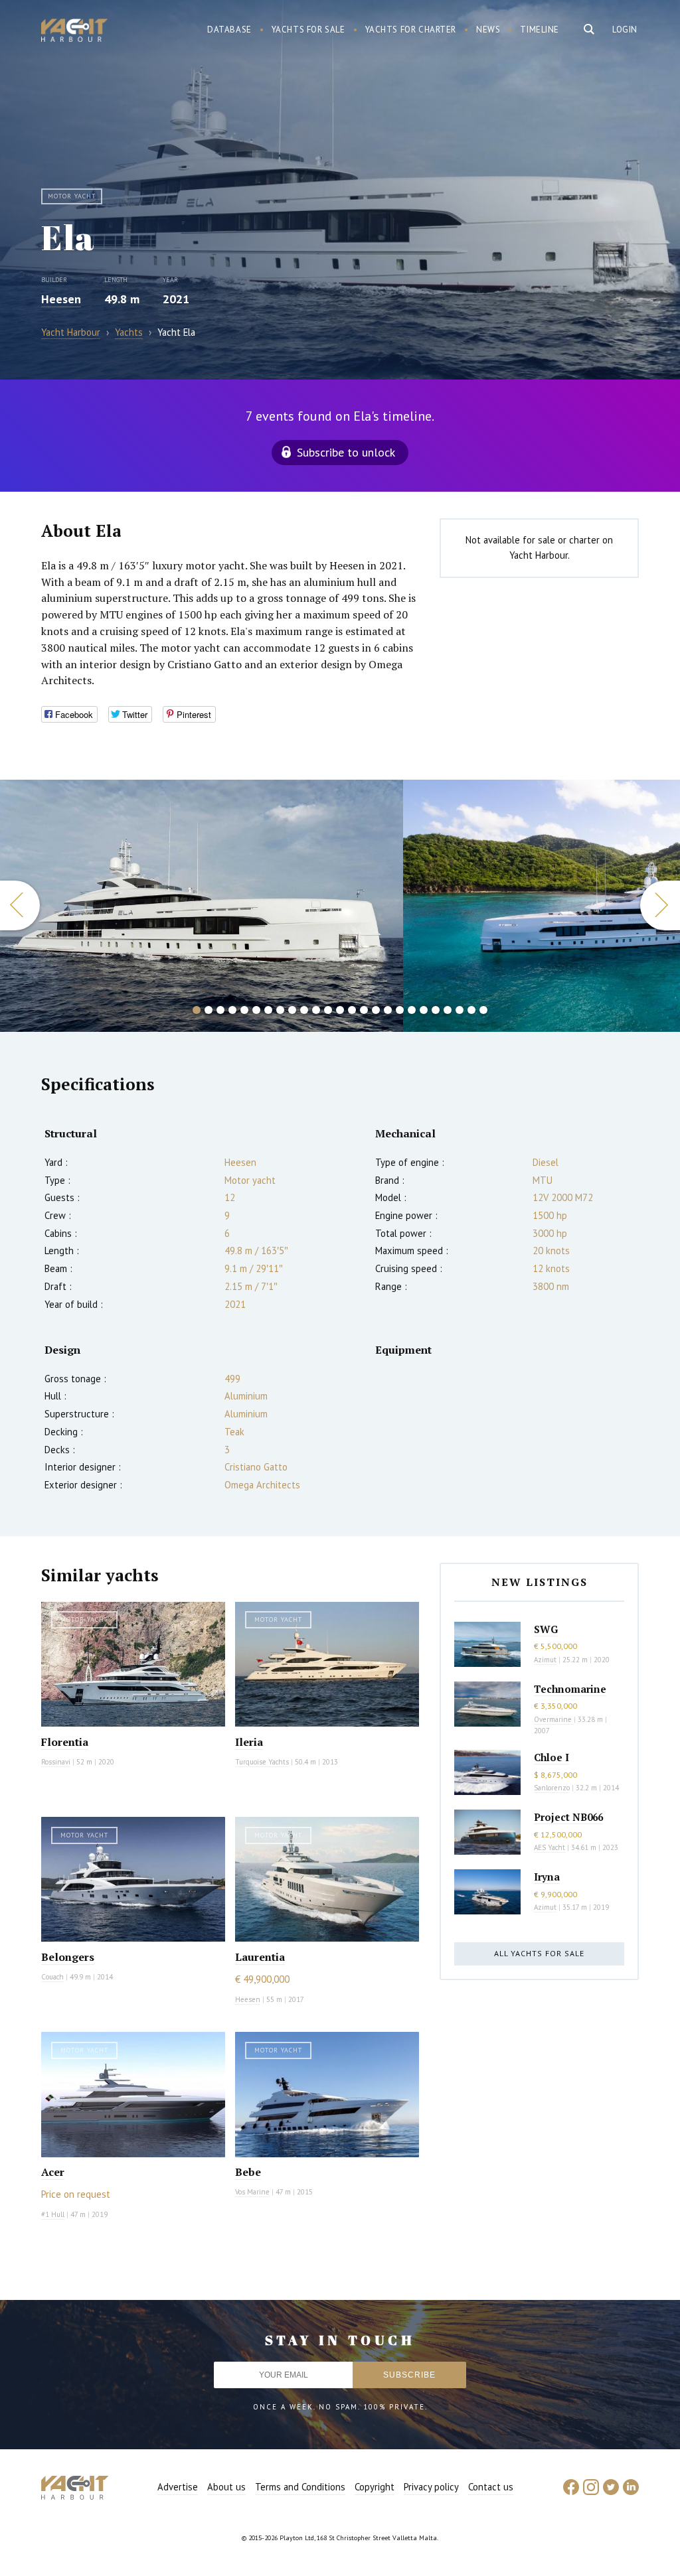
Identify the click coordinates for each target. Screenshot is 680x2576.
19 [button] (412, 1010)
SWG (546, 1629)
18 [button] (400, 1010)
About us (226, 2487)
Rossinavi (56, 1762)
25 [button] (483, 1010)
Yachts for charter (411, 30)
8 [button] (280, 1010)
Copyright (375, 2487)
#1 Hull (53, 2214)
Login (625, 30)
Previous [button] (20, 905)
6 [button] (256, 1010)
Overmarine (554, 1719)
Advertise (178, 2487)
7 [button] (268, 1010)
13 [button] (340, 1010)
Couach (52, 1977)
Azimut (545, 1660)
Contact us (491, 2487)
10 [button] (304, 1010)
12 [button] (328, 1010)
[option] (202, 906)
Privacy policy (431, 2487)
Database (229, 30)
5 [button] (244, 1010)
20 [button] (424, 1010)
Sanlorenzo (552, 1788)
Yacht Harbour (74, 32)
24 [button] (471, 1010)
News (488, 30)
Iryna (547, 1877)
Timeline (540, 30)
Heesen (61, 299)
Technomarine (570, 1689)
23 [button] (460, 1010)
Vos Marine (252, 2192)
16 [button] (376, 1010)
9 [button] (292, 1010)
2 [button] (209, 1010)
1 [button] (197, 1010)
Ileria (249, 1742)
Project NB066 (568, 1817)
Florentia (65, 1742)
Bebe (248, 2172)
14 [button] (352, 1010)
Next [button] (660, 905)
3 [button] (220, 1010)
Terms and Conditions (300, 2487)
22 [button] (448, 1010)
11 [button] (316, 1010)
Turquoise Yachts (262, 1762)
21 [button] (436, 1010)
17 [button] (388, 1010)
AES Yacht (550, 1847)
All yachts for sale (539, 1953)
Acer (53, 2172)
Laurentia (260, 1957)
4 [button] (232, 1010)
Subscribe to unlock (346, 452)
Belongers (68, 1957)
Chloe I (552, 1757)
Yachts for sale (308, 30)
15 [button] (364, 1010)
